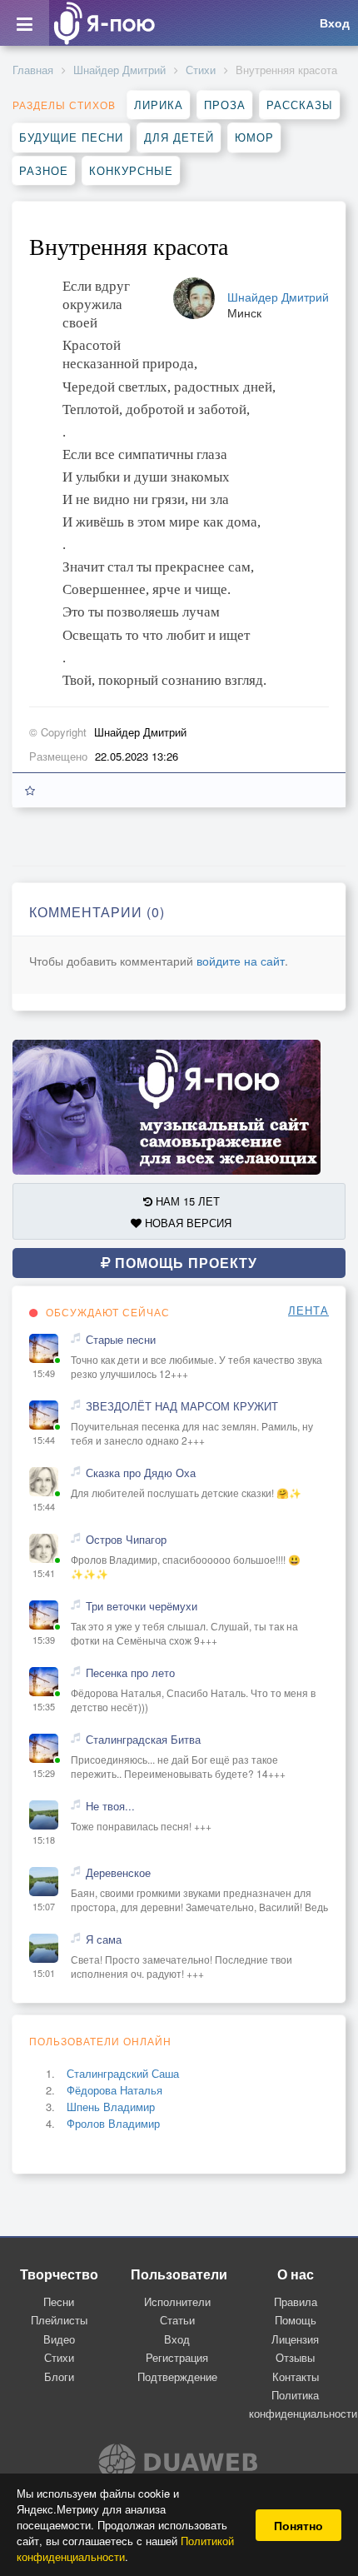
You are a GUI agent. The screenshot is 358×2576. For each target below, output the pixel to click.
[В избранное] (30, 790)
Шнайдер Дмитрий (119, 70)
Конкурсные (131, 170)
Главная (33, 70)
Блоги (59, 2376)
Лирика (159, 105)
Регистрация (177, 2357)
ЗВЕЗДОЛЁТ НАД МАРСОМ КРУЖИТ (182, 1406)
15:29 (44, 1773)
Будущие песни (71, 137)
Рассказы (300, 105)
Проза (225, 105)
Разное (44, 170)
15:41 (44, 1573)
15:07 (44, 1907)
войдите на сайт (241, 961)
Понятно (298, 2525)
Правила (296, 2301)
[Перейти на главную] (104, 23)
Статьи (177, 2320)
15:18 (44, 1840)
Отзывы (295, 2357)
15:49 (44, 1373)
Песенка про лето (130, 1673)
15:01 (44, 1973)
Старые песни (121, 1340)
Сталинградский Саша (123, 2073)
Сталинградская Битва (143, 1740)
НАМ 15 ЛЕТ (186, 1201)
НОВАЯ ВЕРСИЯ (186, 1223)
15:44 (44, 1440)
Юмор (254, 137)
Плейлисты (59, 2320)
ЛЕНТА (308, 1310)
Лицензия (295, 2339)
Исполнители (177, 2301)
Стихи (201, 70)
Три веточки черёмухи (142, 1606)
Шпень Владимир (111, 2107)
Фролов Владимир (113, 2123)
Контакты (296, 2376)
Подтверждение (177, 2376)
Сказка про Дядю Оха (141, 1473)
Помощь (296, 2320)
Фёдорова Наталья (114, 2090)
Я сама (104, 1939)
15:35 (44, 1707)
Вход (177, 2339)
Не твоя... (110, 1806)
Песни (59, 2301)
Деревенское (118, 1873)
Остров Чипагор (126, 1540)
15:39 (44, 1640)
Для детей (179, 137)
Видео (59, 2339)
